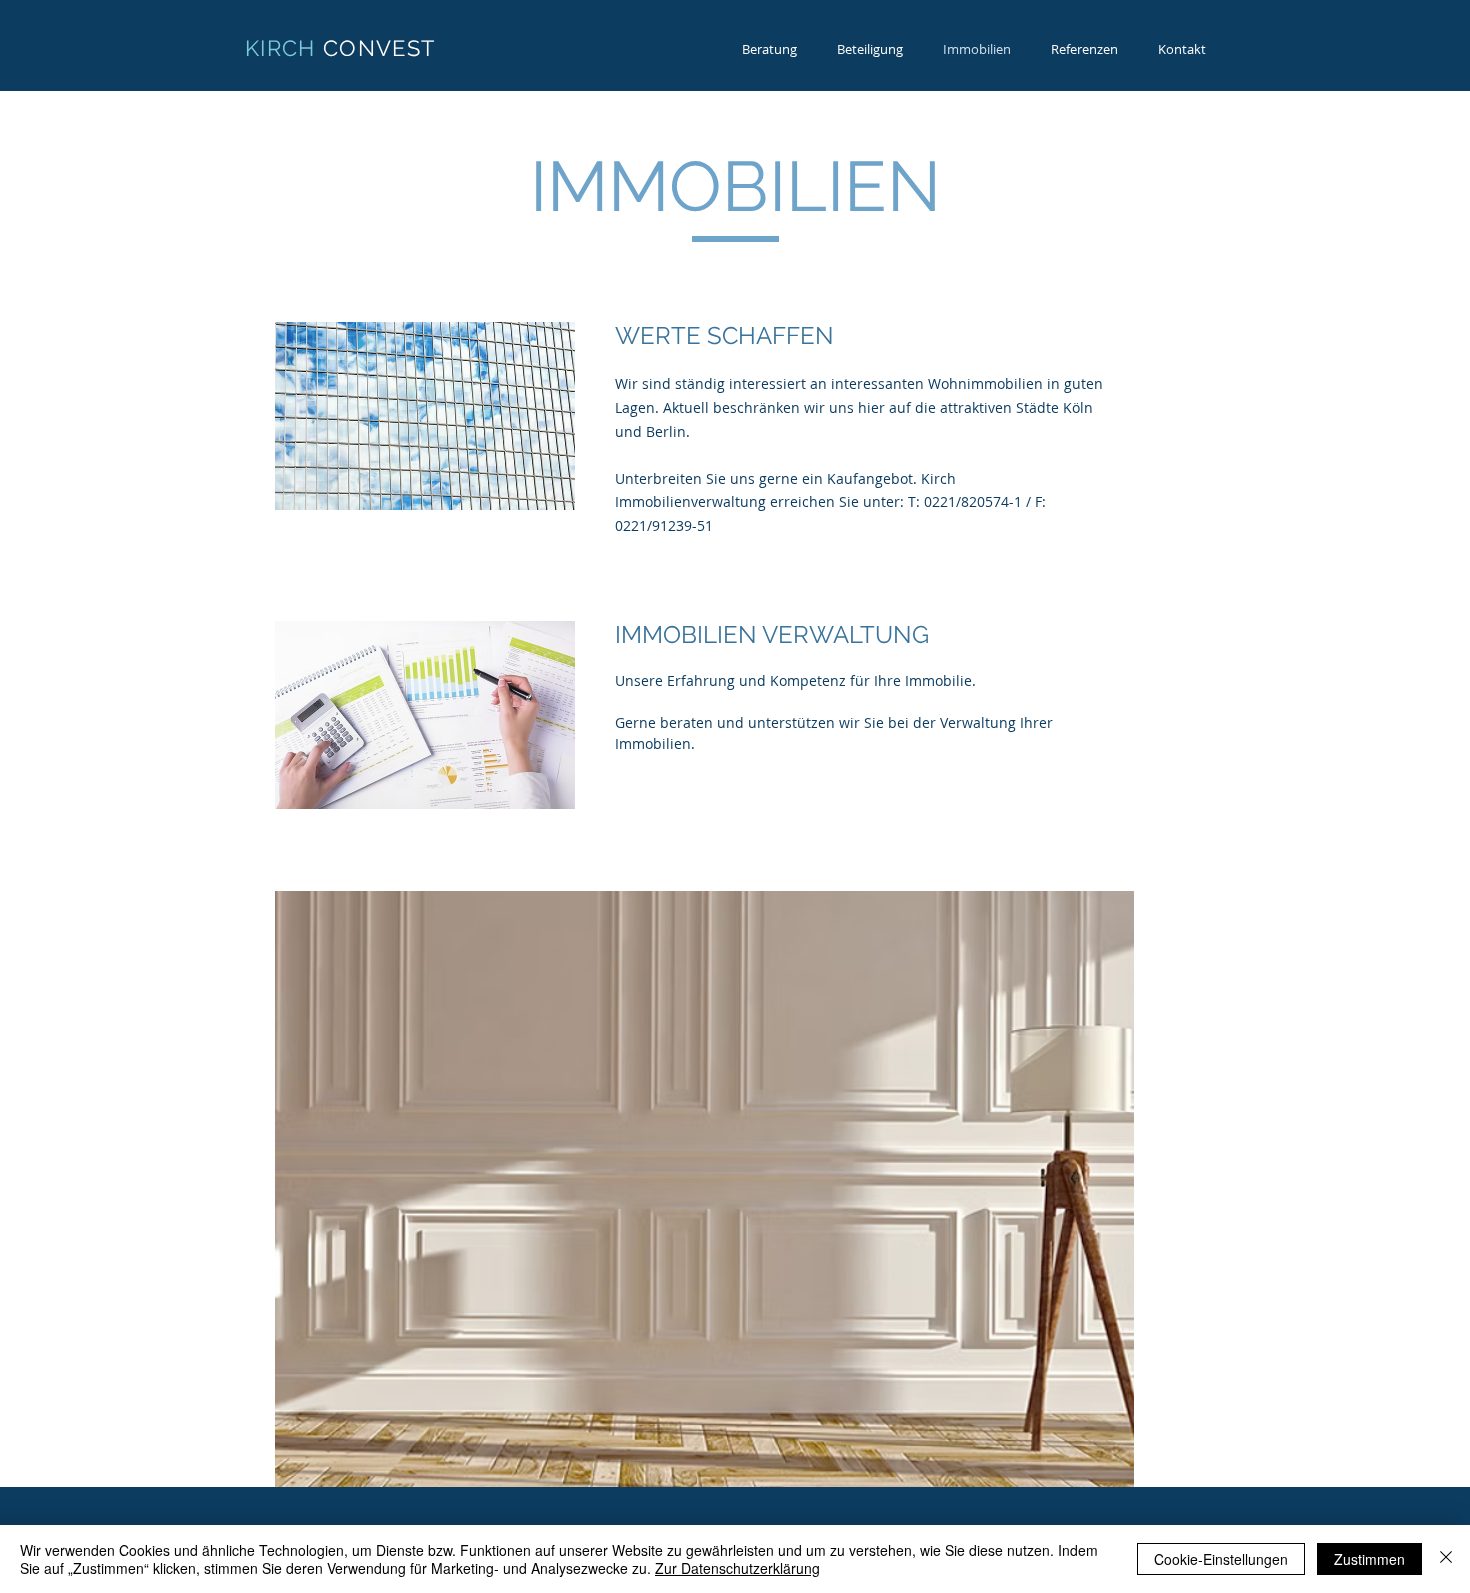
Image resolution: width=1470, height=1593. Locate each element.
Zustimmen (1369, 1559)
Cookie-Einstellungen (1221, 1559)
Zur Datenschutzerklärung (737, 1568)
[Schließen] (1446, 1559)
